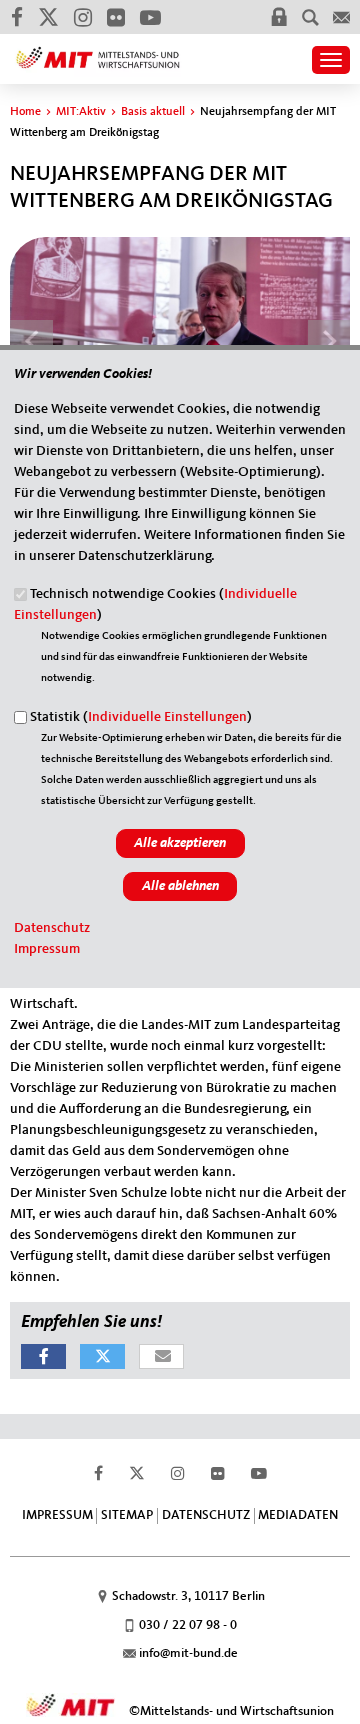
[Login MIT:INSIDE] (279, 17)
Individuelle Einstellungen (167, 717)
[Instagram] (82, 17)
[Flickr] (115, 17)
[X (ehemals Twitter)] (48, 17)
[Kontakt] (341, 17)
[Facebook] (16, 17)
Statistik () (141, 717)
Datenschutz (52, 928)
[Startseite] (98, 51)
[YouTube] (150, 17)
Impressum (47, 949)
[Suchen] (310, 17)
